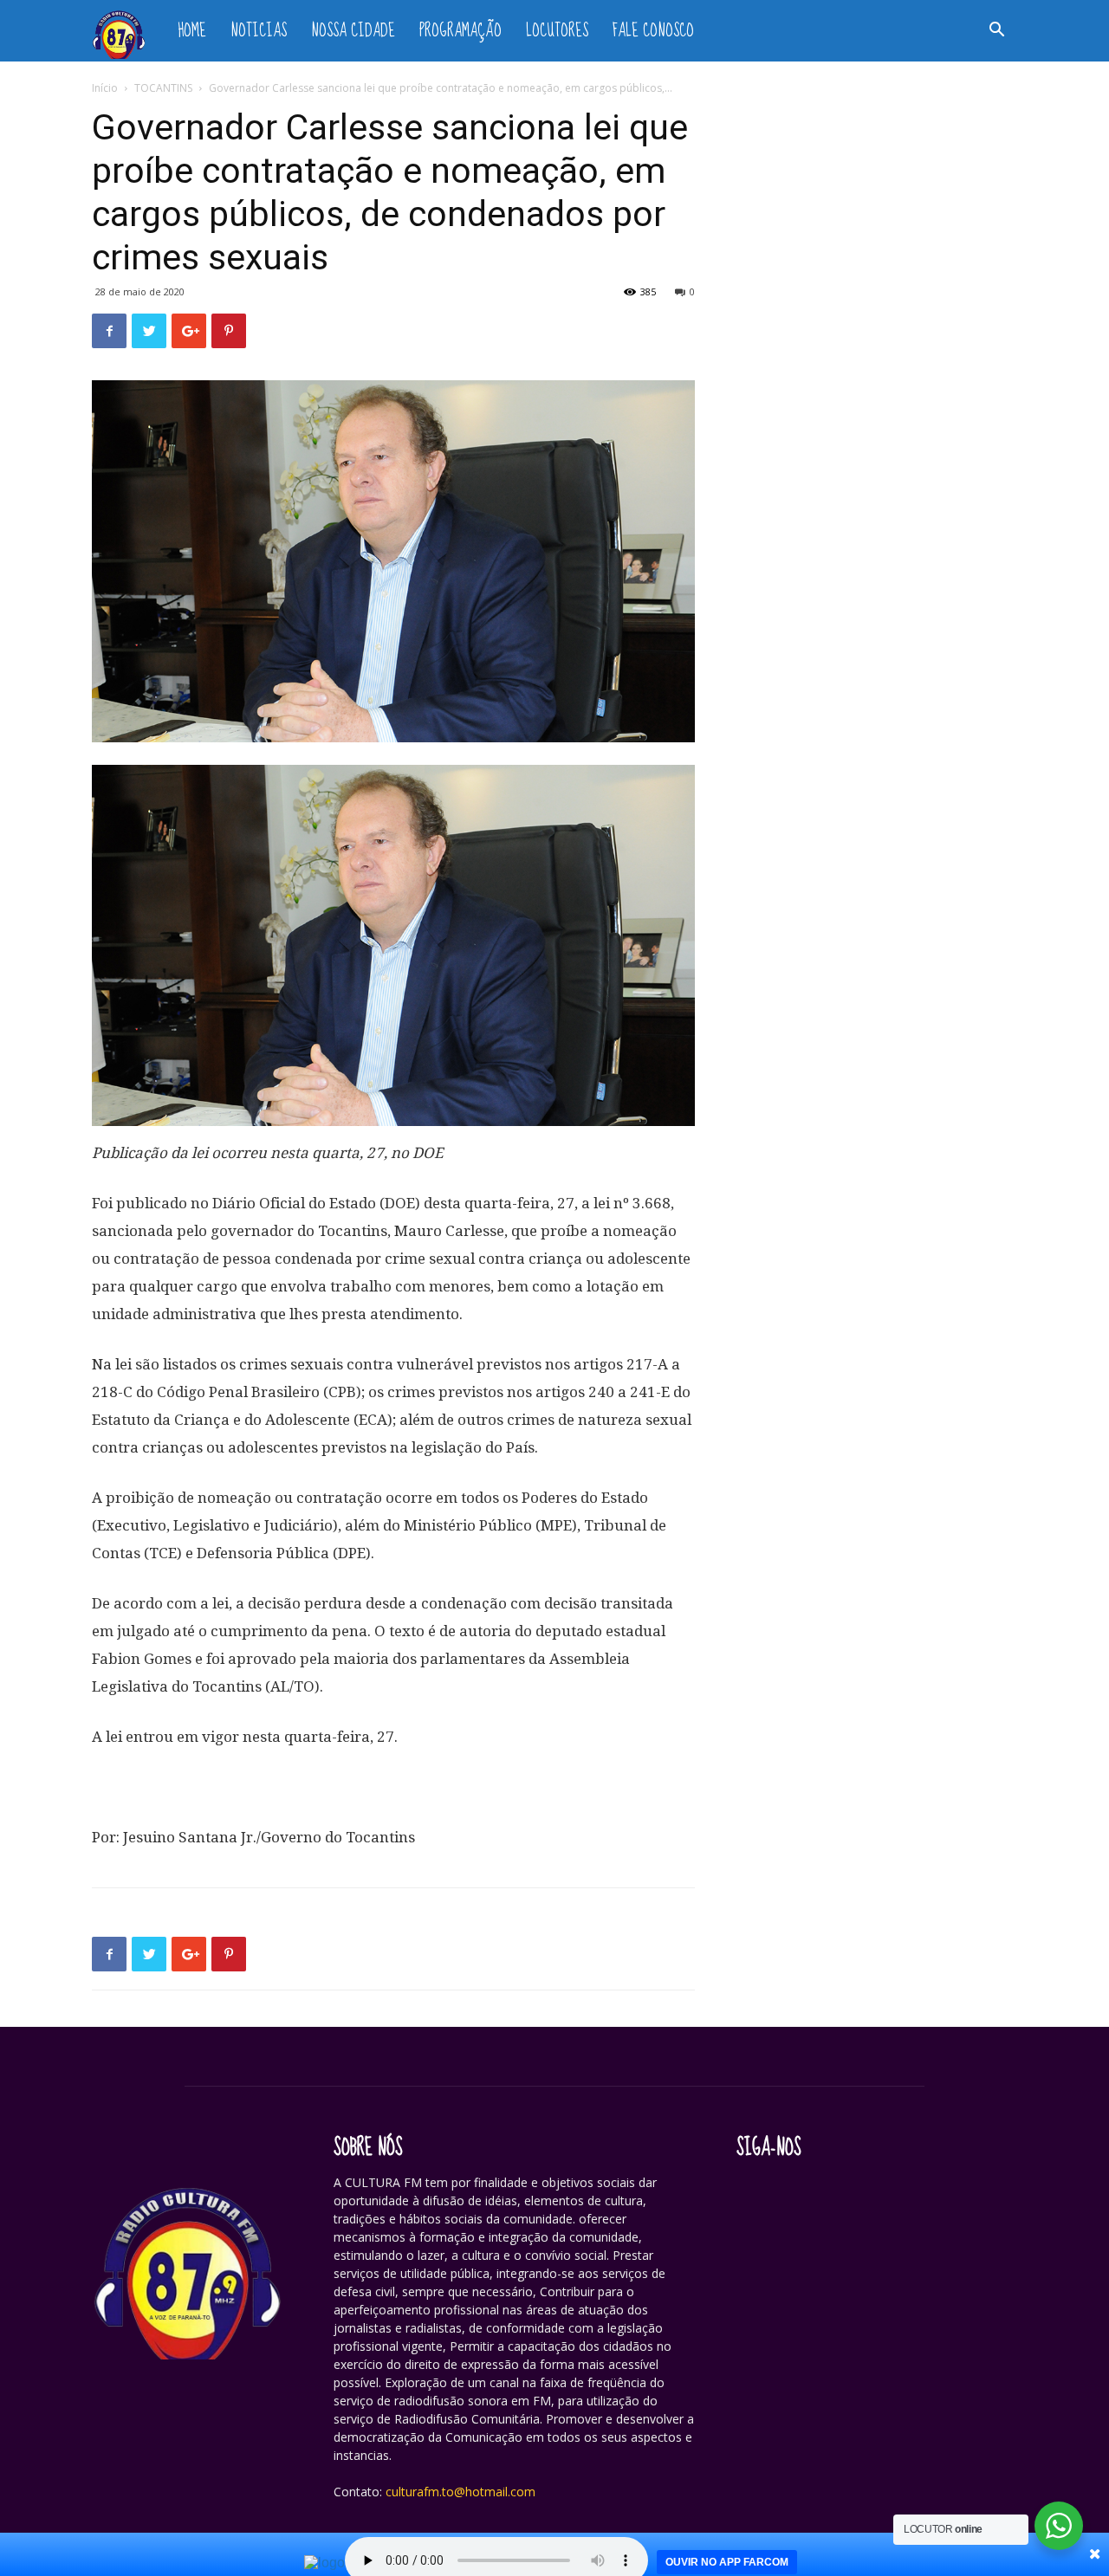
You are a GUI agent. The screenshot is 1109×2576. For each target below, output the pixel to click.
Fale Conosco (653, 31)
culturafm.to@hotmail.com (460, 2492)
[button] (996, 32)
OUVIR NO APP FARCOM (727, 2562)
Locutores (557, 31)
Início (105, 88)
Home (192, 31)
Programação (460, 31)
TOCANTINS (163, 88)
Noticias (259, 31)
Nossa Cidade (353, 31)
